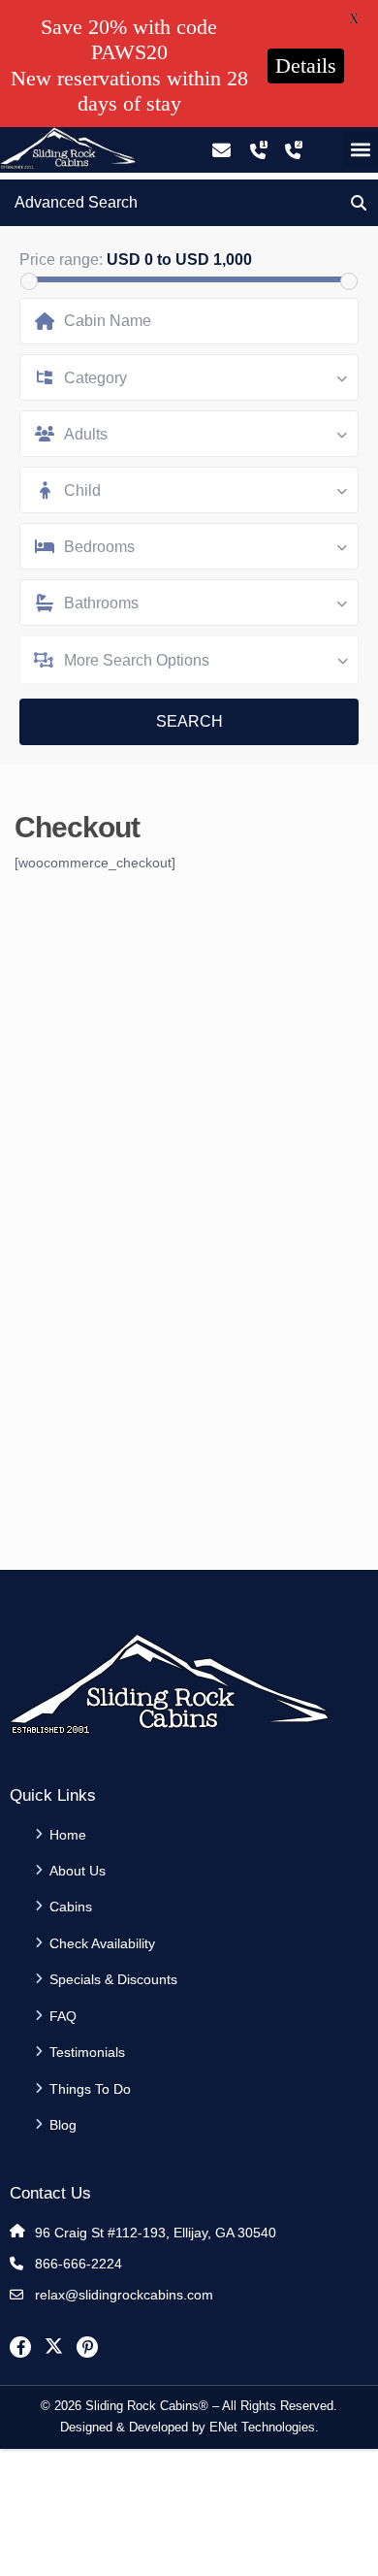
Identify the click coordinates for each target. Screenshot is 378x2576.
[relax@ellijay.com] (221, 151)
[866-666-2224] (258, 151)
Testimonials (87, 2052)
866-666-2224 (79, 2264)
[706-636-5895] (293, 151)
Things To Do (90, 2089)
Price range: (61, 260)
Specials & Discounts (113, 1979)
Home (68, 1835)
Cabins (71, 1907)
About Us (78, 1871)
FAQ (63, 2016)
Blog (63, 2125)
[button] (361, 149)
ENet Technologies (262, 2427)
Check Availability (102, 1943)
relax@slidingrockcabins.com (124, 2295)
